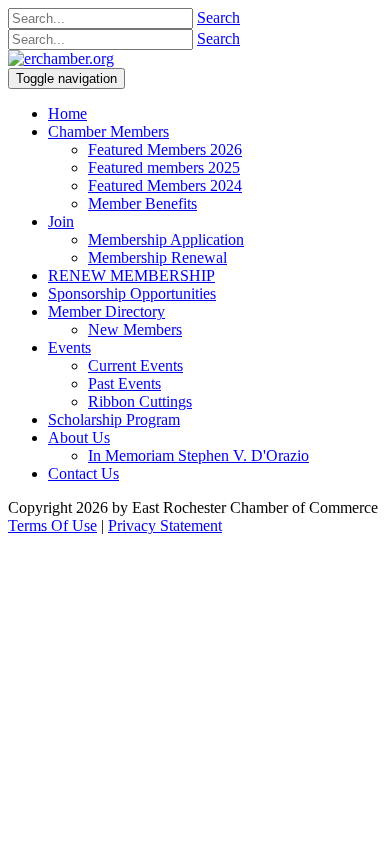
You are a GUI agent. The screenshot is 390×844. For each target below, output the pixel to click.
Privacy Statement (165, 525)
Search (218, 17)
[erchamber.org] (61, 58)
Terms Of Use (52, 525)
